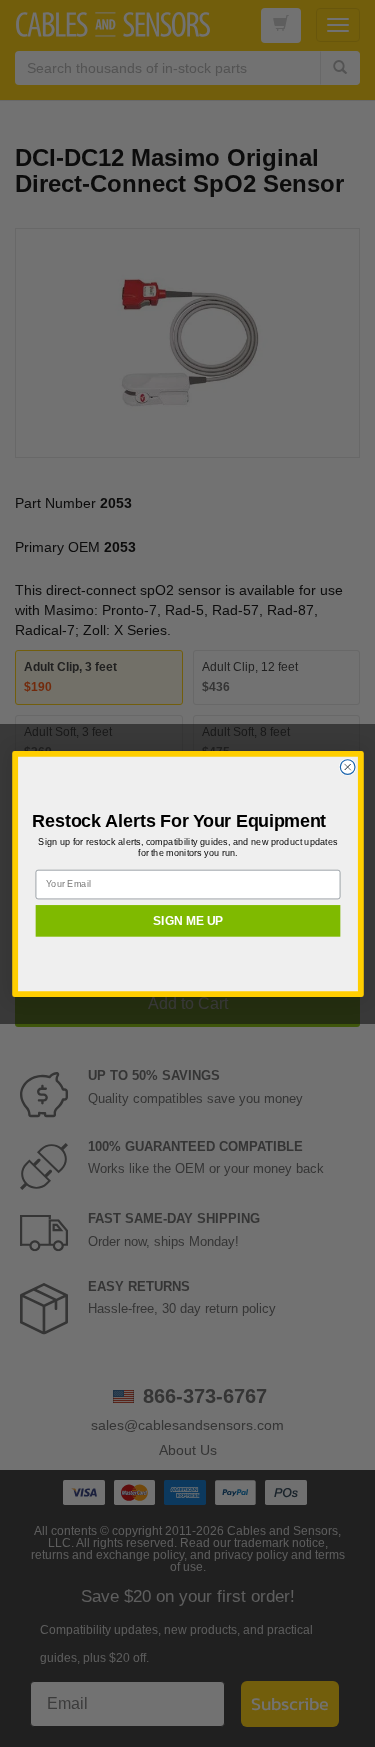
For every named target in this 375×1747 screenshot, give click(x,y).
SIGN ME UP (187, 920)
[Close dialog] (347, 766)
